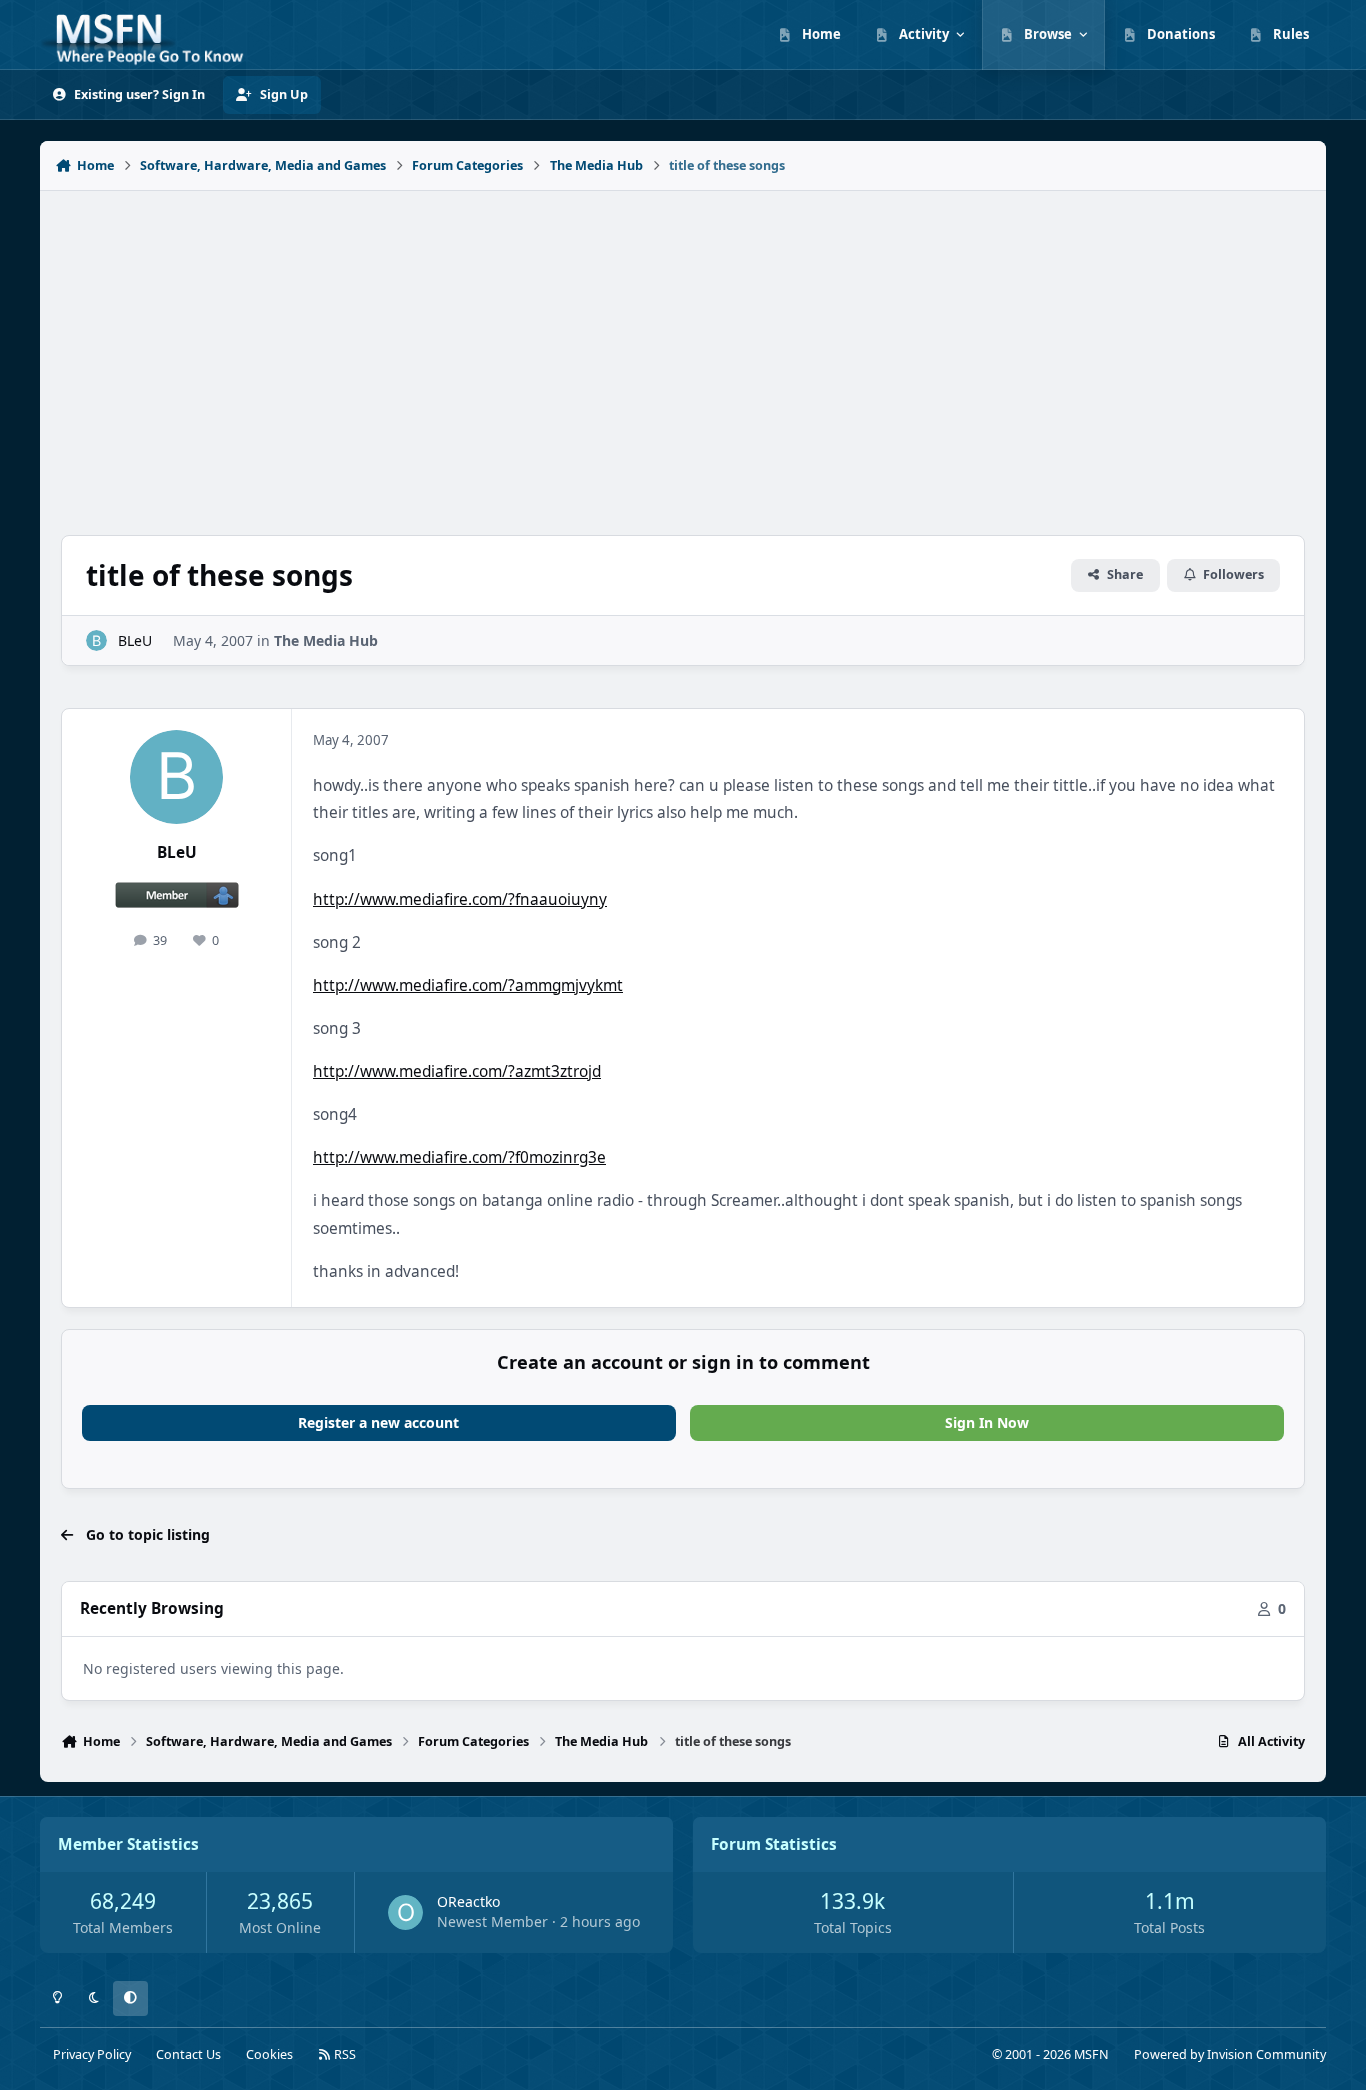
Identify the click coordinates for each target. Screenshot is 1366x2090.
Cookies (269, 2054)
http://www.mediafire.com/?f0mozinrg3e (459, 1157)
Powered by (1230, 2054)
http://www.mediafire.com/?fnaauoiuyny (460, 899)
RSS (343, 2054)
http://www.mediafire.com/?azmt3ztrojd (457, 1071)
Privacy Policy (92, 2054)
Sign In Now (987, 1422)
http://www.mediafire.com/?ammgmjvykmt (468, 985)
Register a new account (378, 1422)
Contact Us (188, 2054)
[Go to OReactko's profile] (405, 1912)
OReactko (468, 1901)
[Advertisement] (683, 352)
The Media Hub (326, 640)
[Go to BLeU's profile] (96, 640)
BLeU (135, 640)
